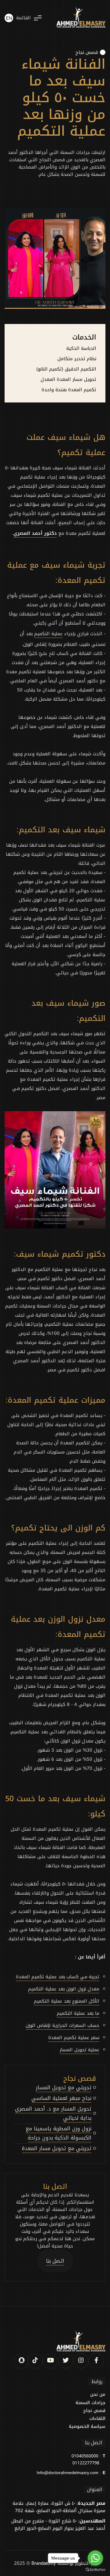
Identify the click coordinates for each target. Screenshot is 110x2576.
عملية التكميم (48, 634)
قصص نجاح (87, 52)
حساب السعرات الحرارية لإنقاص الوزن (62, 2025)
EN (9, 19)
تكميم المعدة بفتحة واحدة (69, 390)
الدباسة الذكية (81, 348)
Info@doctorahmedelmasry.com (68, 2473)
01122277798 (86, 2463)
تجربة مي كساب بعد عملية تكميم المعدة (58, 1977)
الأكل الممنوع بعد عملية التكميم (67, 2001)
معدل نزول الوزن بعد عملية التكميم (64, 1989)
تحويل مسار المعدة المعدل (68, 379)
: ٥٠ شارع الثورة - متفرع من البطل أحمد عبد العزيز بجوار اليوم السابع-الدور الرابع (58, 2525)
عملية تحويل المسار (79, 2050)
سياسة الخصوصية (87, 2427)
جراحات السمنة (90, 2403)
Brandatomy (44, 2563)
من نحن (98, 2395)
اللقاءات (97, 2419)
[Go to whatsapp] (95, 2558)
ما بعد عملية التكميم (78, 2013)
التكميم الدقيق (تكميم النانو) (66, 369)
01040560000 (85, 2456)
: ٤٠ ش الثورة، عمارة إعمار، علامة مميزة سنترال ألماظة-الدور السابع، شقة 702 (59, 2507)
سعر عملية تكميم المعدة (74, 2038)
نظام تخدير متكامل (77, 359)
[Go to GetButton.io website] (95, 2570)
